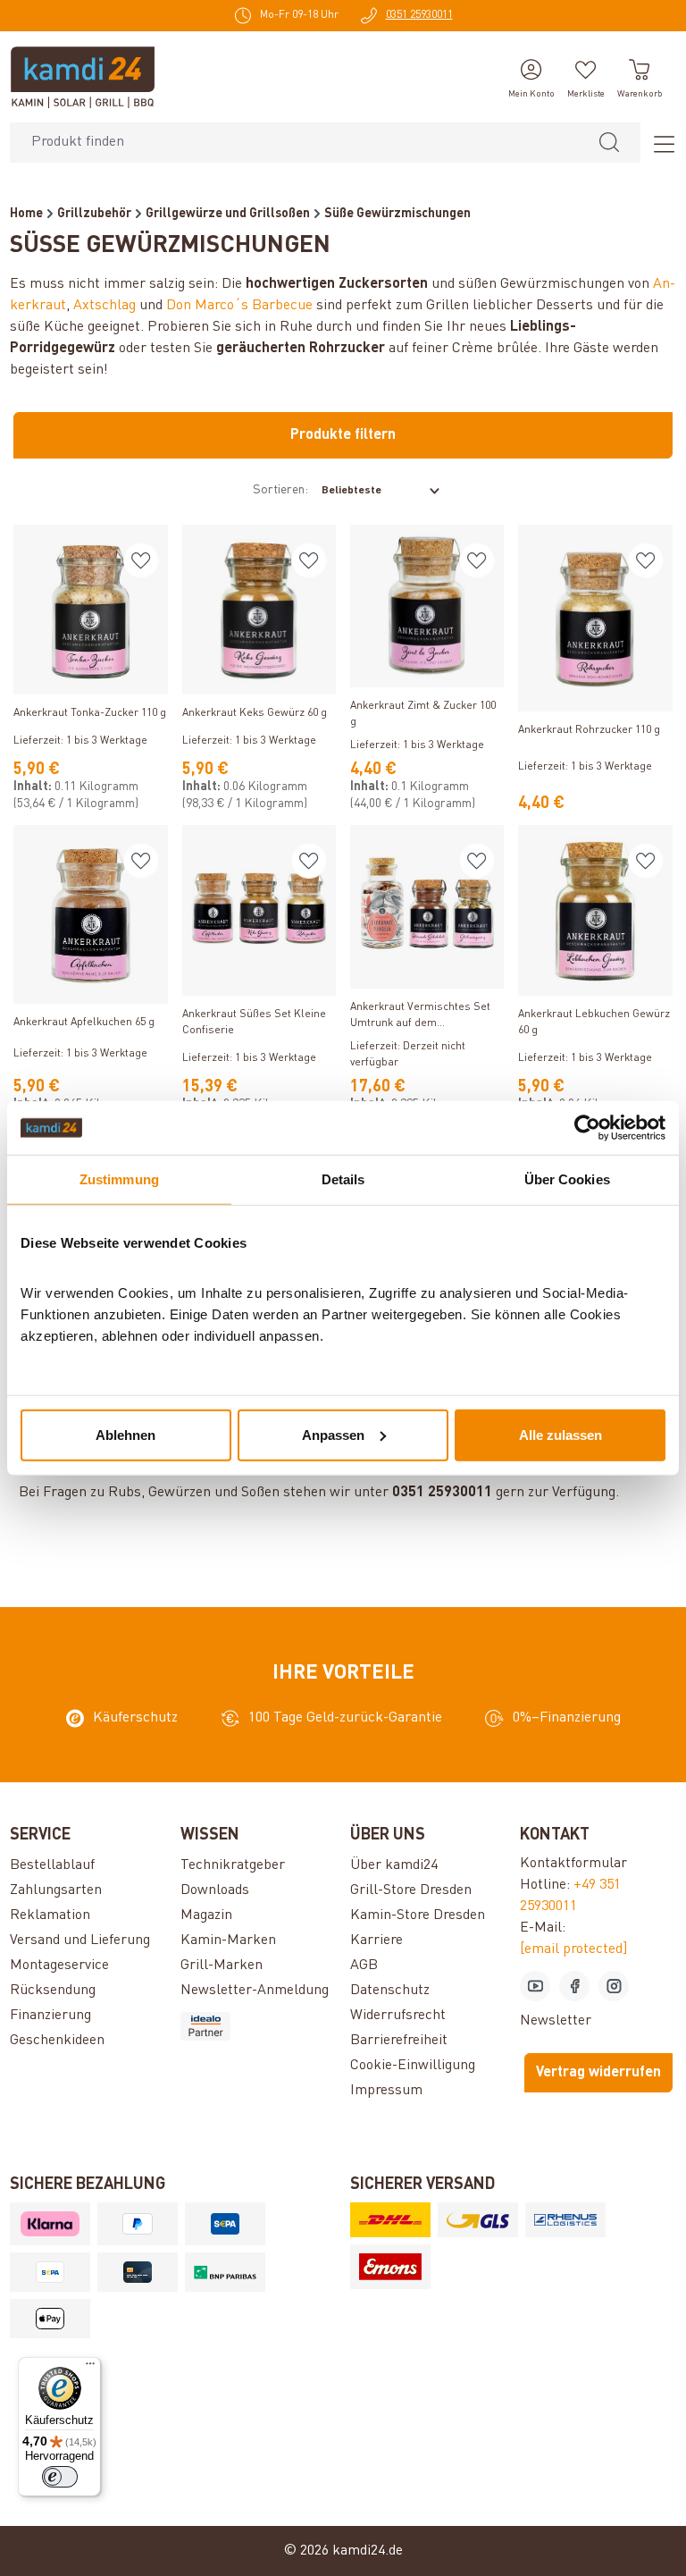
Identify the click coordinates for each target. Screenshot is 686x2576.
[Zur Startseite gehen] (83, 77)
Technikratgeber (233, 1865)
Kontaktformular (573, 1864)
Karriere (376, 1940)
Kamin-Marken (228, 1940)
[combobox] (294, 143)
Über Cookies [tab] (567, 1179)
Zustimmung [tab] (119, 1179)
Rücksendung (53, 1991)
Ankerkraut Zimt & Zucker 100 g (423, 714)
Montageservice (59, 1966)
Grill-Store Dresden (411, 1890)
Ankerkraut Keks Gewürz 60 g (255, 713)
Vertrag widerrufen (598, 2073)
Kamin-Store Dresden (418, 1915)
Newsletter (556, 2021)
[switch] (60, 2477)
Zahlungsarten (56, 1890)
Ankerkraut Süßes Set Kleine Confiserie (254, 1023)
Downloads (215, 1890)
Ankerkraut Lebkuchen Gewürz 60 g (594, 1023)
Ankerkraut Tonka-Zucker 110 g (90, 713)
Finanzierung (50, 2016)
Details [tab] (343, 1179)
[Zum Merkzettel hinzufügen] (141, 560)
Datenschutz (390, 1991)
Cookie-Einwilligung (413, 2066)
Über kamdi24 (394, 1865)
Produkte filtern (343, 435)
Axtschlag (105, 306)
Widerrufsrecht (398, 2016)
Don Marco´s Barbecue (239, 306)
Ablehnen (125, 1434)
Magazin (206, 1915)
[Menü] (658, 143)
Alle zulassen (561, 1434)
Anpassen (333, 1434)
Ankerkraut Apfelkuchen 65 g (84, 1023)
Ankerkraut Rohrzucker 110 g (589, 730)
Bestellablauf (52, 1865)
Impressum (386, 2091)
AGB (364, 1966)
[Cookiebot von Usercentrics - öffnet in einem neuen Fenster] (587, 1128)
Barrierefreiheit (399, 2041)
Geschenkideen (57, 2041)
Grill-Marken (222, 1966)
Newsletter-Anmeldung (255, 1991)
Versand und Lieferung (80, 1940)
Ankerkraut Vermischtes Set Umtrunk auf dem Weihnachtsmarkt (420, 1017)
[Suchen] (609, 143)
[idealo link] (258, 2026)
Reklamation (50, 1915)
